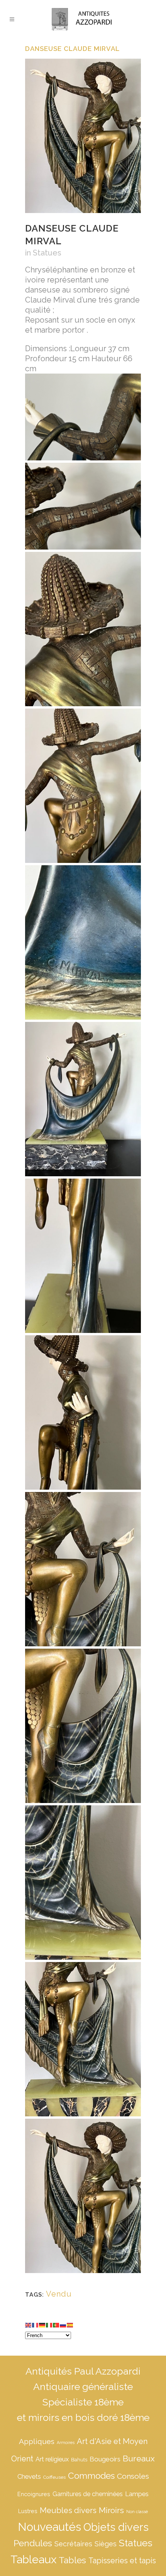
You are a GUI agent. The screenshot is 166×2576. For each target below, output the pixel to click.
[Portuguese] (56, 2324)
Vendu (59, 2294)
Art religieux (52, 2459)
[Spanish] (70, 2324)
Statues (47, 253)
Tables (72, 2560)
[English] (29, 2324)
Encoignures (34, 2494)
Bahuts (79, 2460)
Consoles (133, 2476)
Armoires (66, 2442)
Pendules (33, 2543)
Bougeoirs (105, 2459)
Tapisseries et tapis (122, 2561)
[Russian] (63, 2324)
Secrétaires (73, 2544)
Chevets (29, 2477)
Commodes (91, 2476)
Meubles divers (68, 2510)
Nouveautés (49, 2527)
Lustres (28, 2511)
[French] (36, 2324)
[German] (42, 2324)
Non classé (137, 2512)
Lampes (137, 2494)
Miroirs (111, 2510)
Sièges (106, 2544)
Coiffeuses (54, 2477)
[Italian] (49, 2324)
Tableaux (33, 2559)
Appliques (37, 2441)
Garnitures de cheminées (88, 2494)
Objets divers (116, 2527)
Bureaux (139, 2458)
